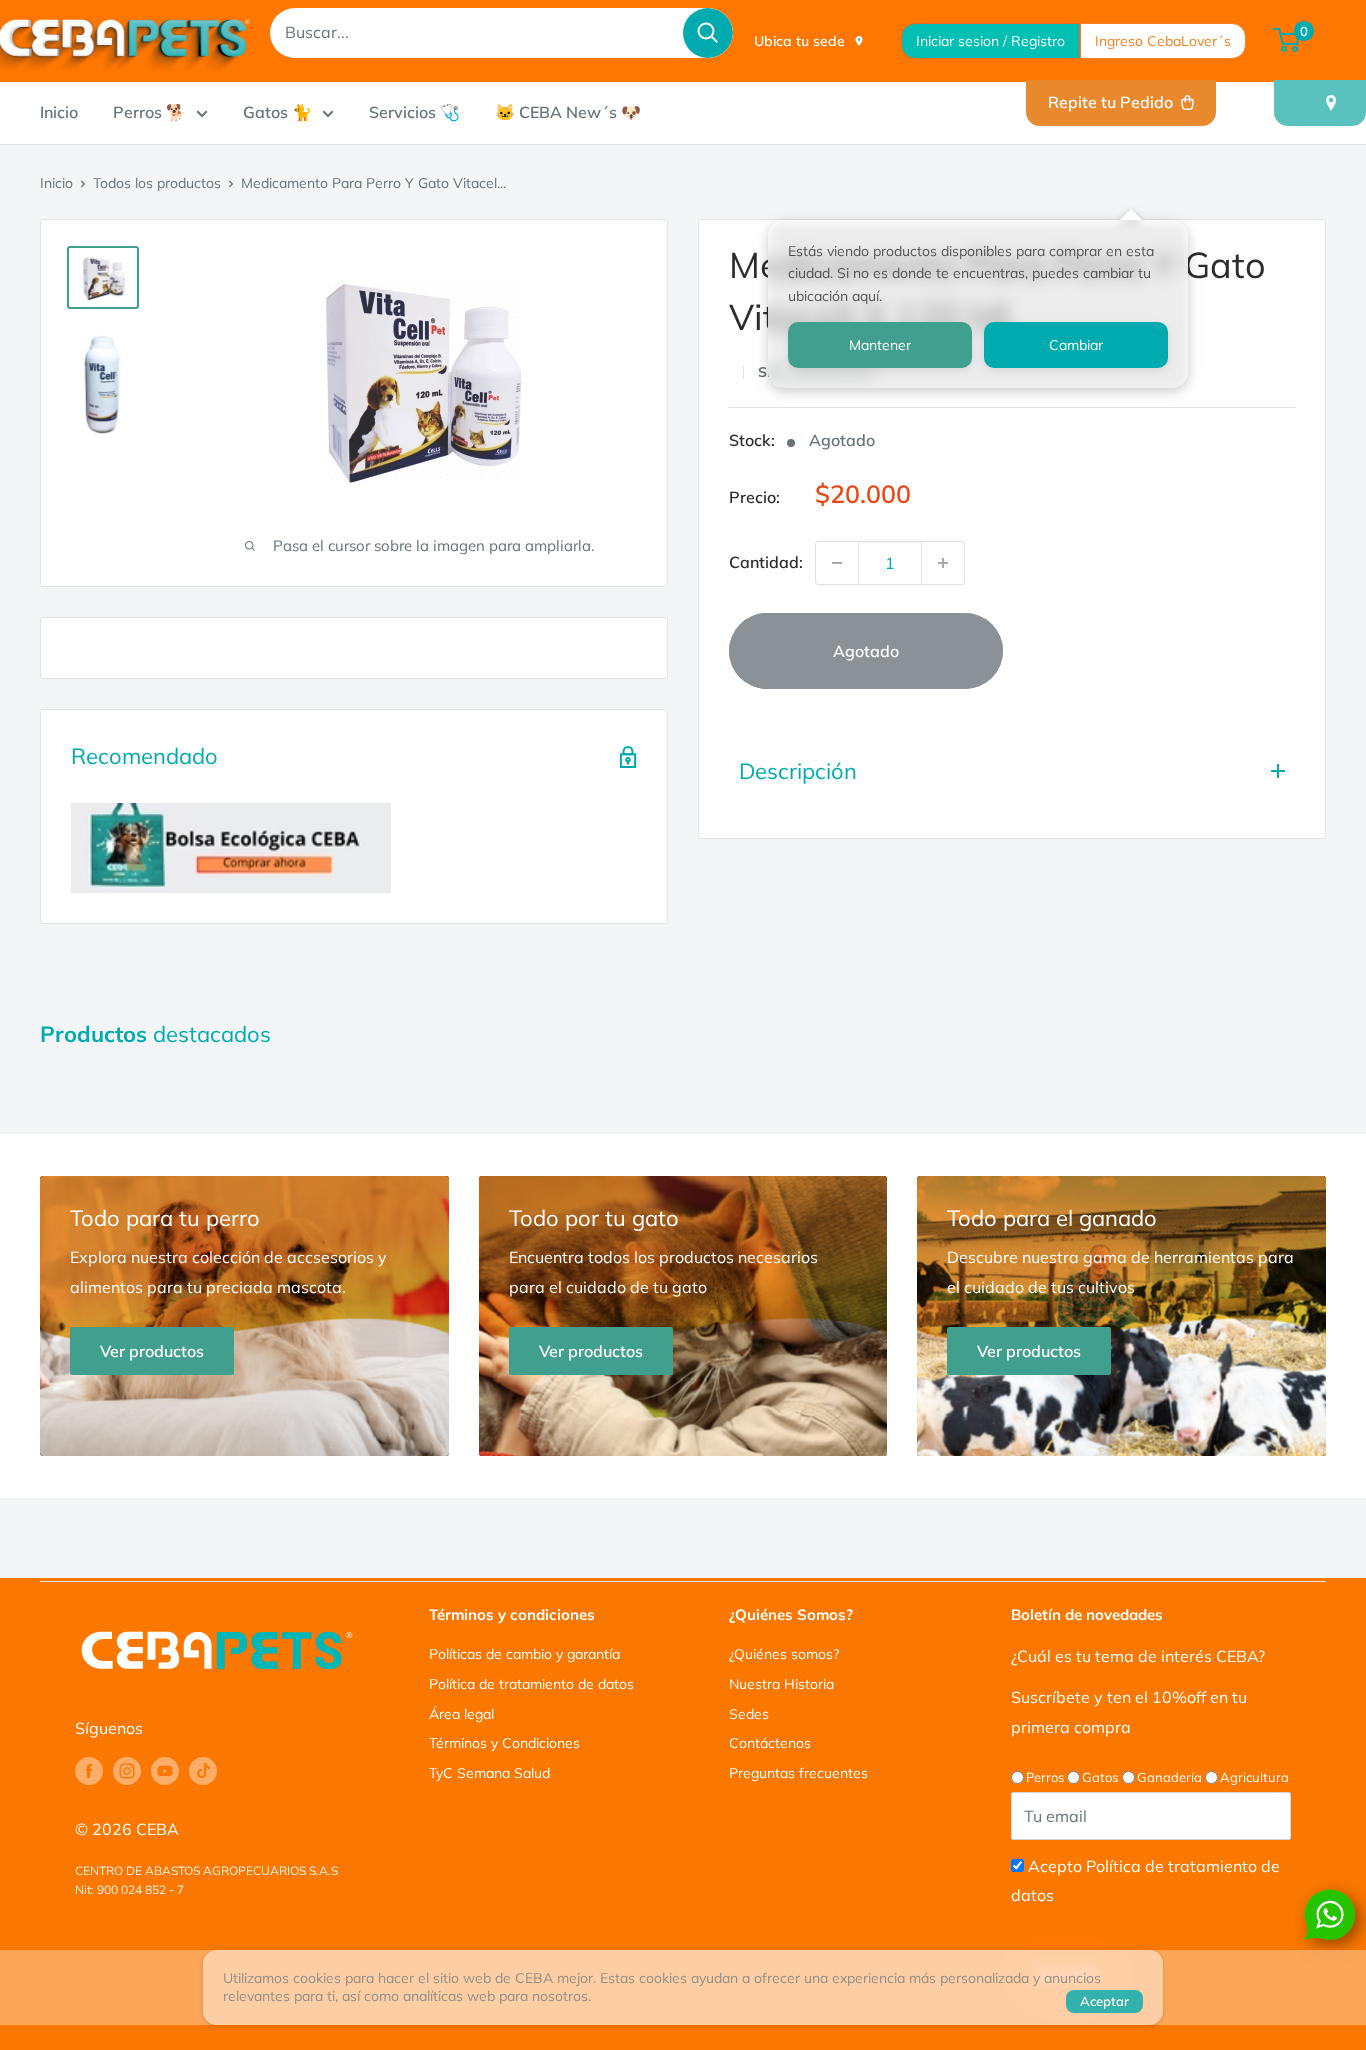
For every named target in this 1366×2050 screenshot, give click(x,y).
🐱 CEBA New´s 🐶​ (568, 112)
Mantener (880, 345)
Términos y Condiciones (504, 1743)
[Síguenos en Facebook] (89, 1771)
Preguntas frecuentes (798, 1773)
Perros (1045, 1777)
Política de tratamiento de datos (531, 1684)
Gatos (1100, 1777)
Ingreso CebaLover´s (1163, 41)
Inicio (59, 112)
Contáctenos (770, 1743)
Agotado (866, 651)
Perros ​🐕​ (149, 112)
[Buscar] (708, 33)
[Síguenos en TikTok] (203, 1771)
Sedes (749, 1714)
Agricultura (1254, 1777)
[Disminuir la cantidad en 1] (837, 563)
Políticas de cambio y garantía (524, 1654)
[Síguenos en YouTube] (165, 1771)
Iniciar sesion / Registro (990, 41)
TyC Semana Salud (489, 1773)
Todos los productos (157, 183)
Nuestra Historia (781, 1684)
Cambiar (1076, 345)
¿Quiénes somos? (784, 1654)
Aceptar (1104, 2001)
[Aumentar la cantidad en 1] (943, 563)
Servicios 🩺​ (414, 112)
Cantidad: (766, 562)
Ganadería (1169, 1777)
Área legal (461, 1714)
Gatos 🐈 (277, 112)
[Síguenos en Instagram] (127, 1771)
